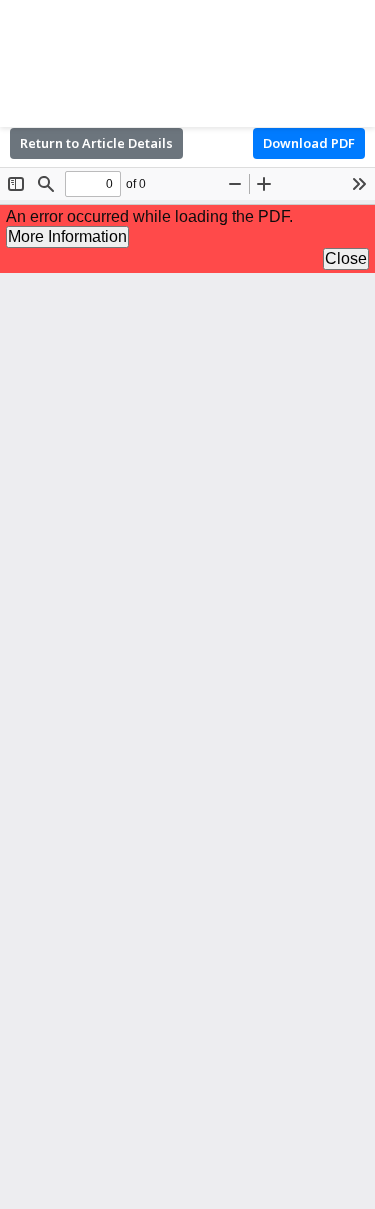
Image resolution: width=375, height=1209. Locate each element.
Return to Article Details (96, 143)
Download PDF (309, 143)
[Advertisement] (187, 60)
